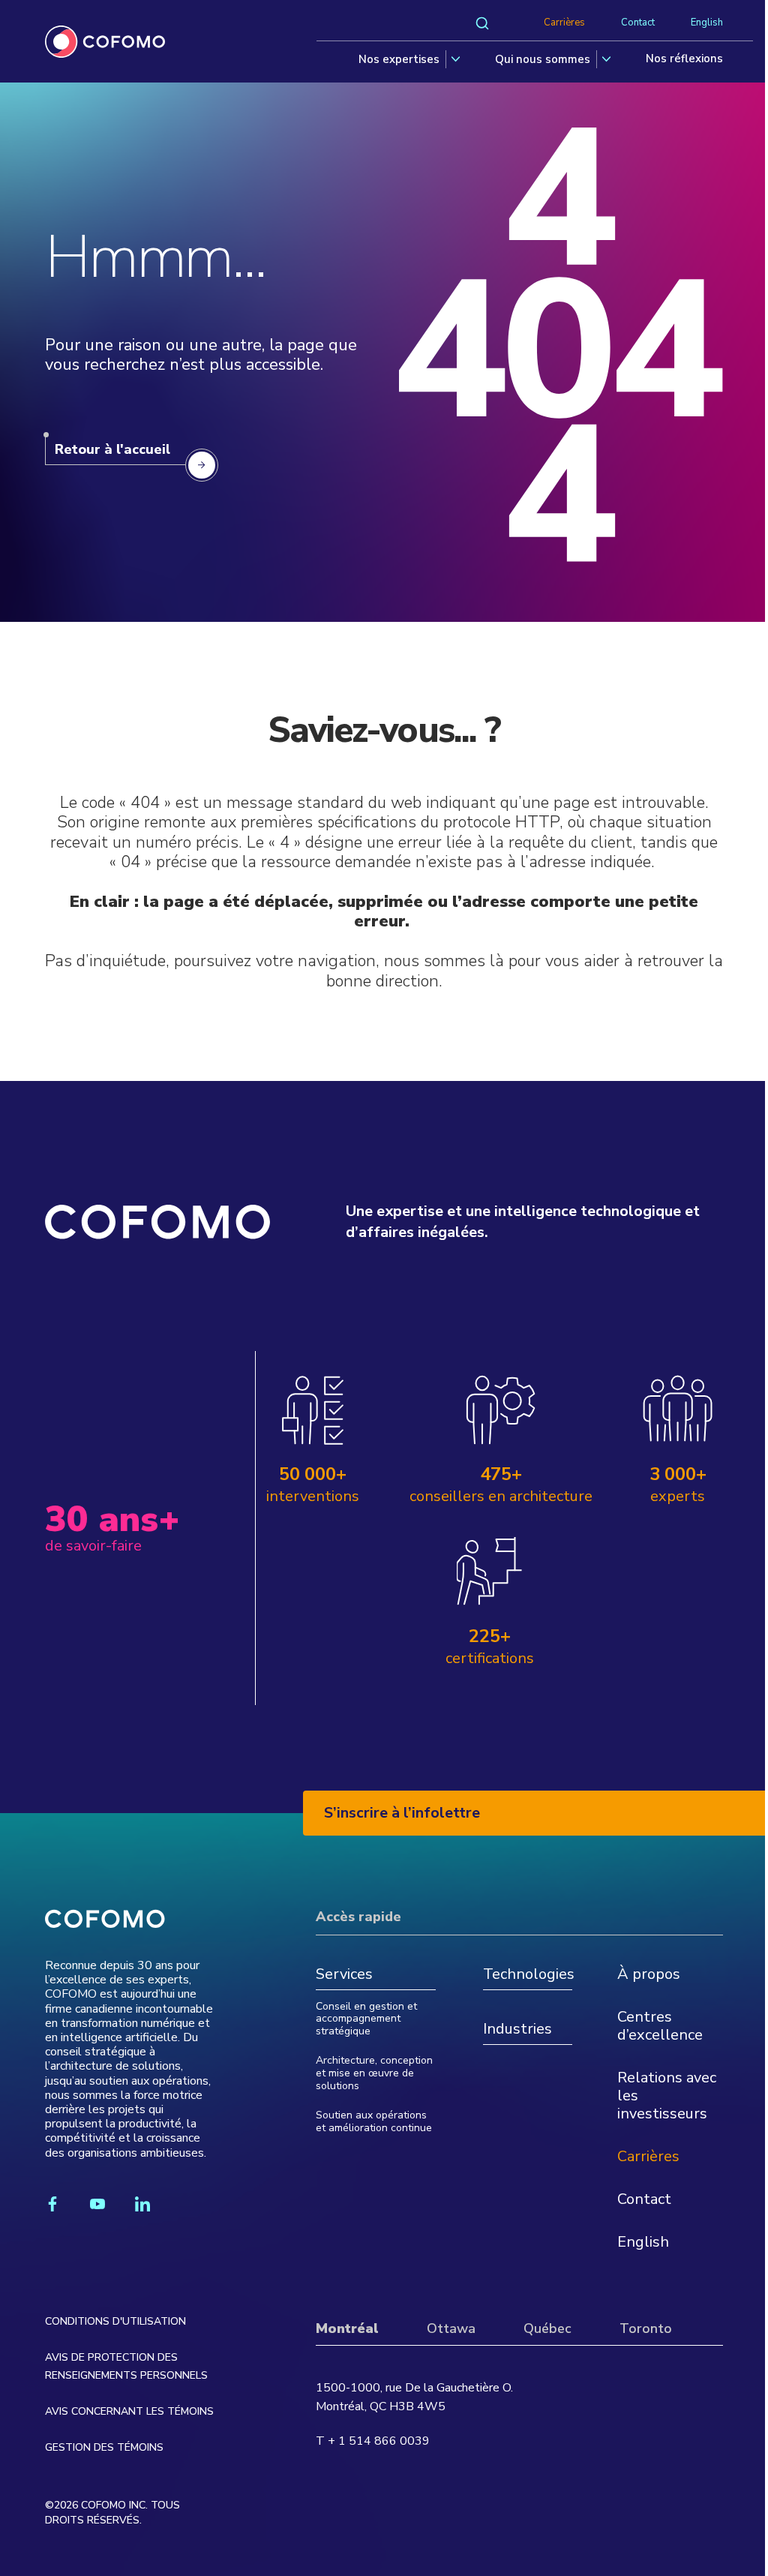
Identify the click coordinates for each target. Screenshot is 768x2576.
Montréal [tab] (347, 2328)
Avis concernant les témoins (129, 2411)
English (707, 23)
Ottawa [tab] (451, 2328)
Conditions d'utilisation (115, 2321)
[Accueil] (105, 42)
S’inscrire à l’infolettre (402, 1813)
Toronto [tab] (646, 2328)
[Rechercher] (482, 23)
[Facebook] (52, 2204)
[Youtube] (97, 2204)
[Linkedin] (142, 2204)
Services (344, 1975)
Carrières (564, 23)
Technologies (528, 1975)
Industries (517, 2030)
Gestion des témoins (104, 2447)
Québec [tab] (547, 2328)
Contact (638, 23)
